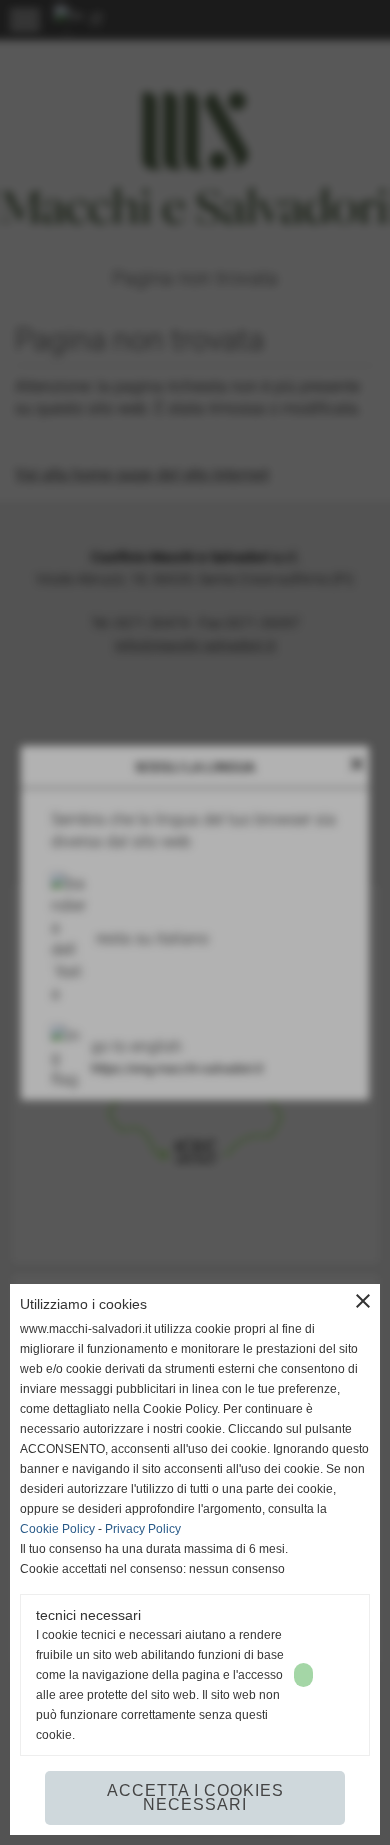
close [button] (363, 1301)
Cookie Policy (57, 1529)
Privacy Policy (143, 1529)
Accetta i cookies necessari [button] (195, 1797)
